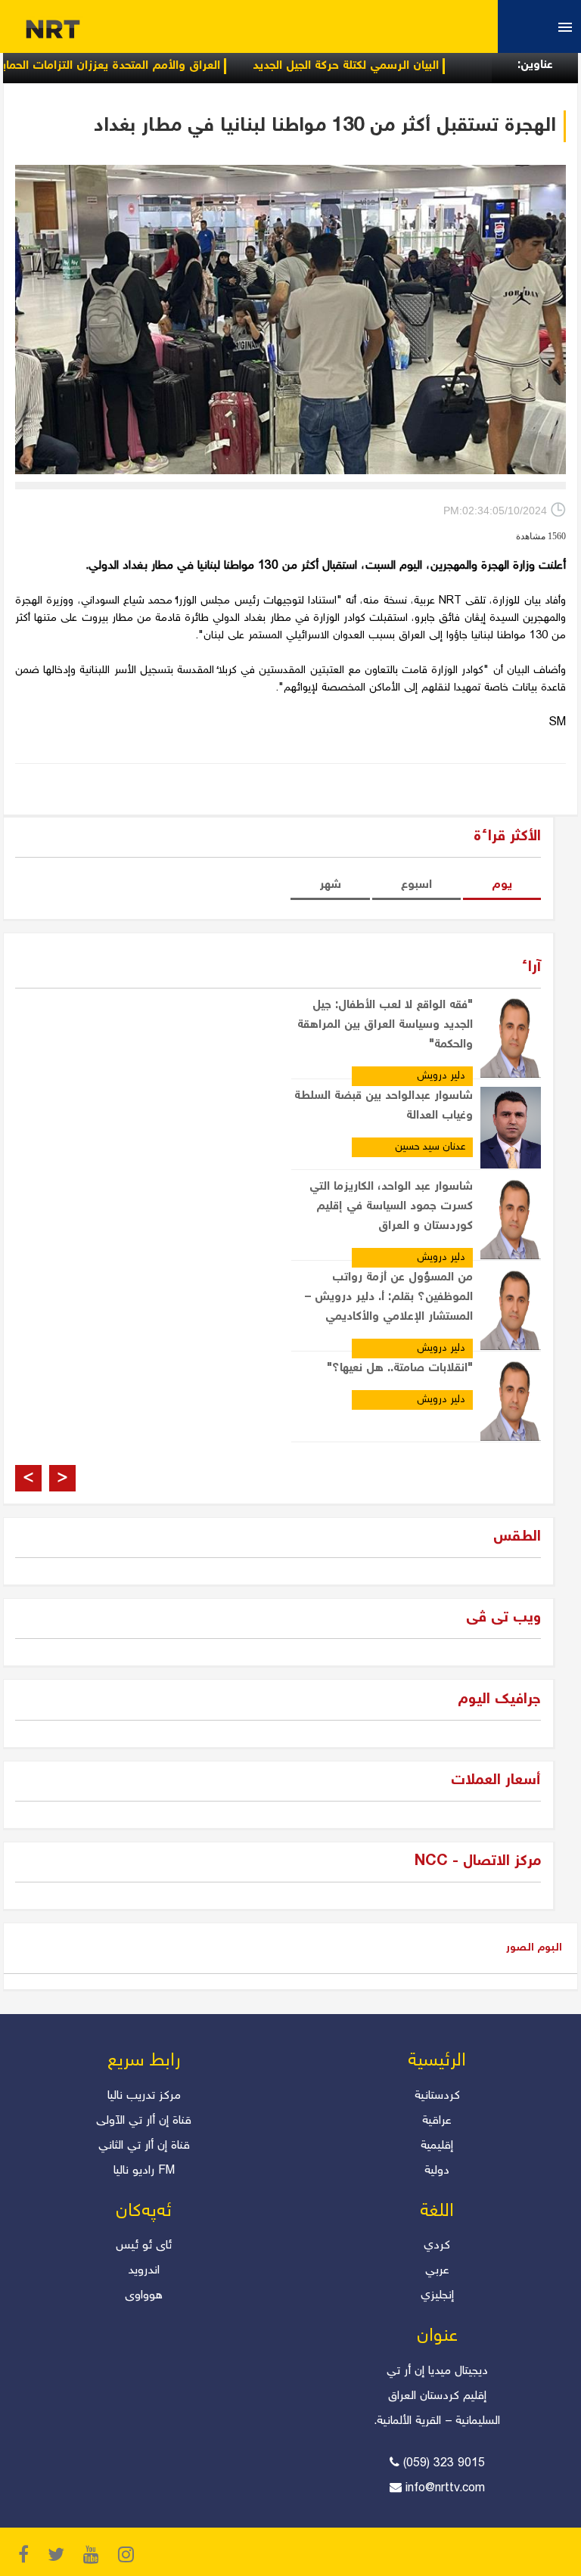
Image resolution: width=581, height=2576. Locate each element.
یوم (502, 885)
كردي (437, 2246)
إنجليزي (437, 2296)
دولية (437, 2171)
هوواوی (144, 2296)
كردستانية (437, 2096)
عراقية (437, 2121)
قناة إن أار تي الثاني (144, 2146)
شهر (330, 885)
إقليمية (437, 2146)
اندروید (144, 2271)
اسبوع (416, 885)
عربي (437, 2271)
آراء (531, 968)
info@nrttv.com (445, 2489)
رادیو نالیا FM (144, 2171)
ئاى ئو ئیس (144, 2246)
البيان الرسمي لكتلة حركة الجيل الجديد (387, 66)
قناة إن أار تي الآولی (144, 2121)
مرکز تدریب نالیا (144, 2096)
